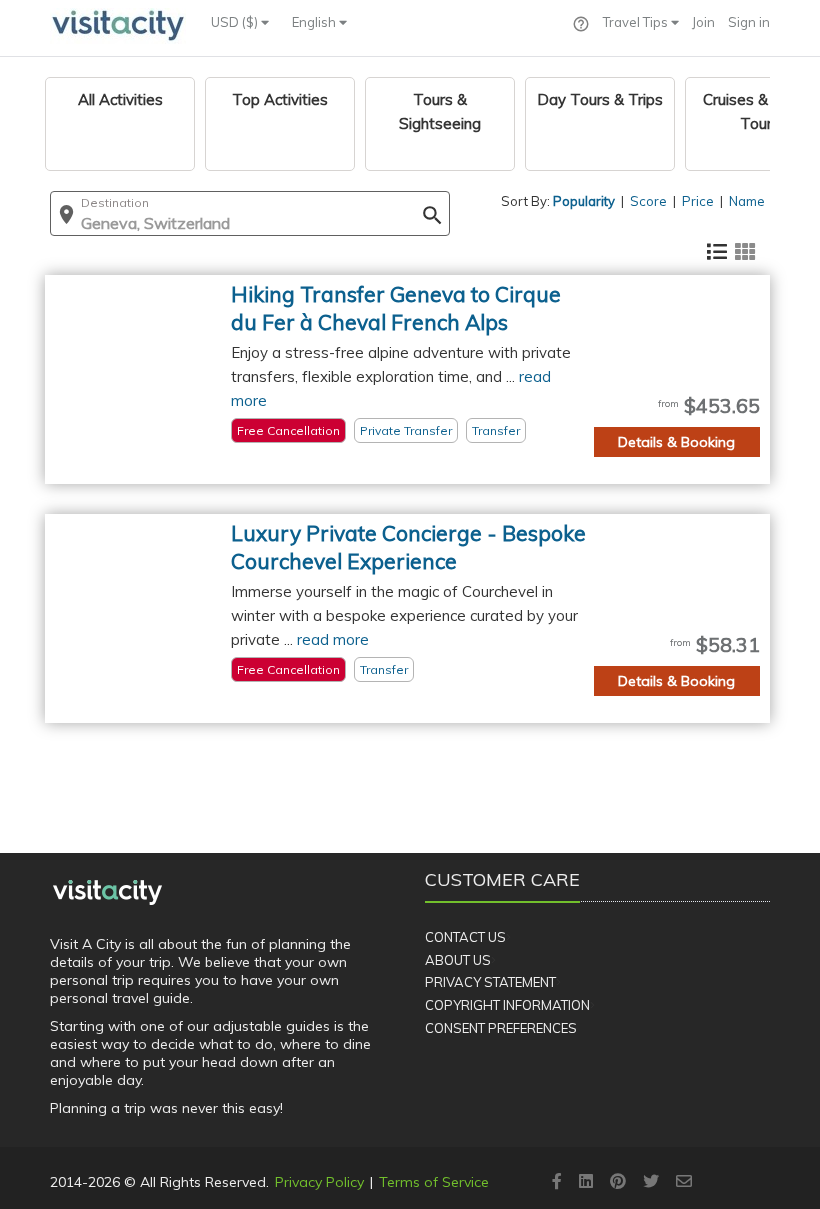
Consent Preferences (501, 1028)
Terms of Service (434, 1182)
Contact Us (465, 937)
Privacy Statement (490, 982)
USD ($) (236, 22)
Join (703, 22)
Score (648, 201)
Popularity (584, 201)
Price (698, 201)
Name (747, 201)
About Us (458, 960)
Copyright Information (507, 1005)
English (315, 22)
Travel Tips (637, 22)
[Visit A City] (107, 892)
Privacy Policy (319, 1182)
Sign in (749, 22)
